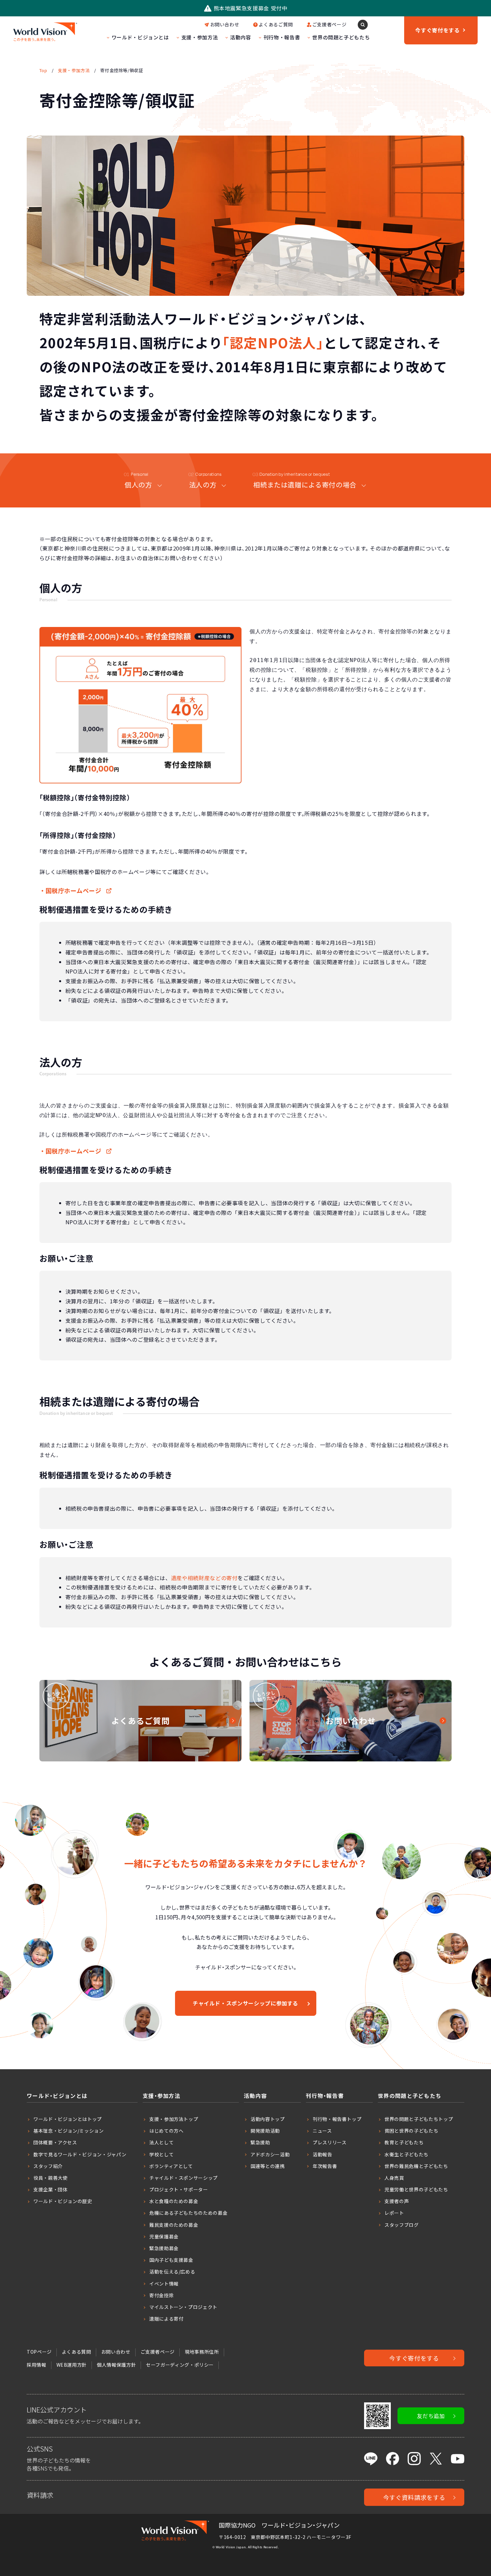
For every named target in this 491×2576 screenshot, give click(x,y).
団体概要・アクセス (55, 2142)
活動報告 (322, 2154)
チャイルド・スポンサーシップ (184, 2178)
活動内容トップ (268, 2119)
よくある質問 (76, 2352)
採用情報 (37, 2365)
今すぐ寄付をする (414, 2358)
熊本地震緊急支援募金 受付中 (251, 8)
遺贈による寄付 (166, 2319)
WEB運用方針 (72, 2365)
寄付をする (437, 30)
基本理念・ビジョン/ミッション (69, 2131)
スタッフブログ (401, 2225)
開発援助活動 (265, 2131)
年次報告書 (325, 2166)
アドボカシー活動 (270, 2154)
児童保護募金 (164, 2236)
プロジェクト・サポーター (179, 2189)
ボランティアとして (171, 2166)
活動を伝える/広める (172, 2272)
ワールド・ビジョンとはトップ (68, 2119)
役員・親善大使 (50, 2178)
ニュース (322, 2131)
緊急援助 (260, 2142)
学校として (161, 2154)
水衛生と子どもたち (406, 2154)
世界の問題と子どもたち (341, 37)
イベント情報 (164, 2284)
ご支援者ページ (329, 24)
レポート (394, 2213)
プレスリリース (330, 2142)
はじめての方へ (166, 2131)
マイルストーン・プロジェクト (183, 2307)
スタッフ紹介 (48, 2166)
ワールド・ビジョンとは (140, 37)
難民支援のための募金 (174, 2225)
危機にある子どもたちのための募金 (188, 2213)
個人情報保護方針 (116, 2365)
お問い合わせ (225, 24)
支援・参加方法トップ (174, 2119)
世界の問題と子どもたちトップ (419, 2119)
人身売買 (394, 2178)
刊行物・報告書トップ (337, 2119)
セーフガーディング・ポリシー (180, 2365)
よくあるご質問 (276, 24)
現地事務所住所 (202, 2352)
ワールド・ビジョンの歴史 (63, 2201)
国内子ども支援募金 (171, 2260)
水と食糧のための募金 (174, 2201)
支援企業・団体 (50, 2189)
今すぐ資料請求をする (414, 2497)
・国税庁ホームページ (70, 891)
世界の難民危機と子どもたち (416, 2166)
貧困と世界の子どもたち (411, 2131)
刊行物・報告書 (282, 37)
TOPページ (39, 2352)
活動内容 (241, 37)
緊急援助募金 (164, 2248)
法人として (161, 2142)
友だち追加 (431, 2416)
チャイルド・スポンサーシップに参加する (246, 2003)
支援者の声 (397, 2201)
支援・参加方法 (200, 37)
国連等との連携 (268, 2166)
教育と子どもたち (404, 2142)
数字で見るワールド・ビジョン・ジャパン (80, 2154)
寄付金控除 (161, 2295)
